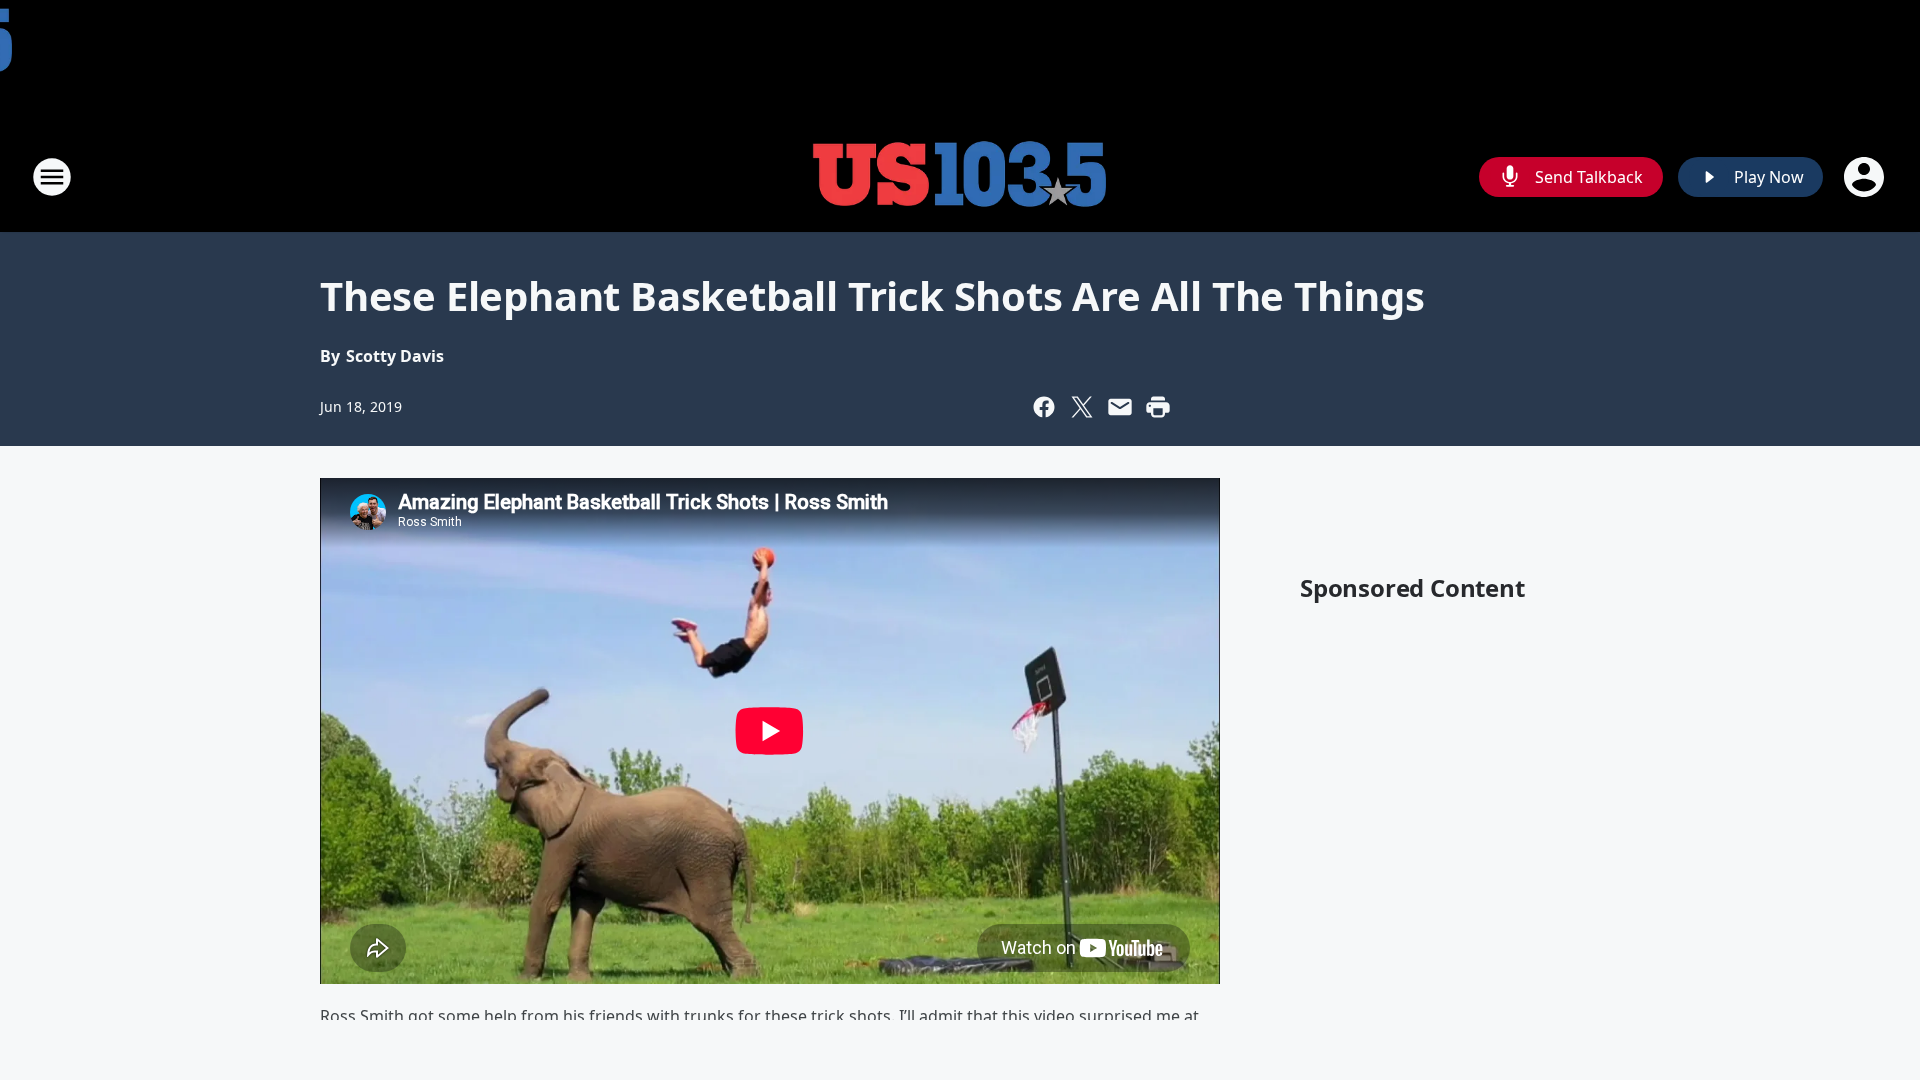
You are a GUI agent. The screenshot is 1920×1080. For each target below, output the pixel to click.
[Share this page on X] (1082, 407)
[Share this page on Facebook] (1044, 407)
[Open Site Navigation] (52, 177)
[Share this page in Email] (1120, 407)
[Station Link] (960, 177)
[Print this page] (1158, 407)
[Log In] (1866, 177)
